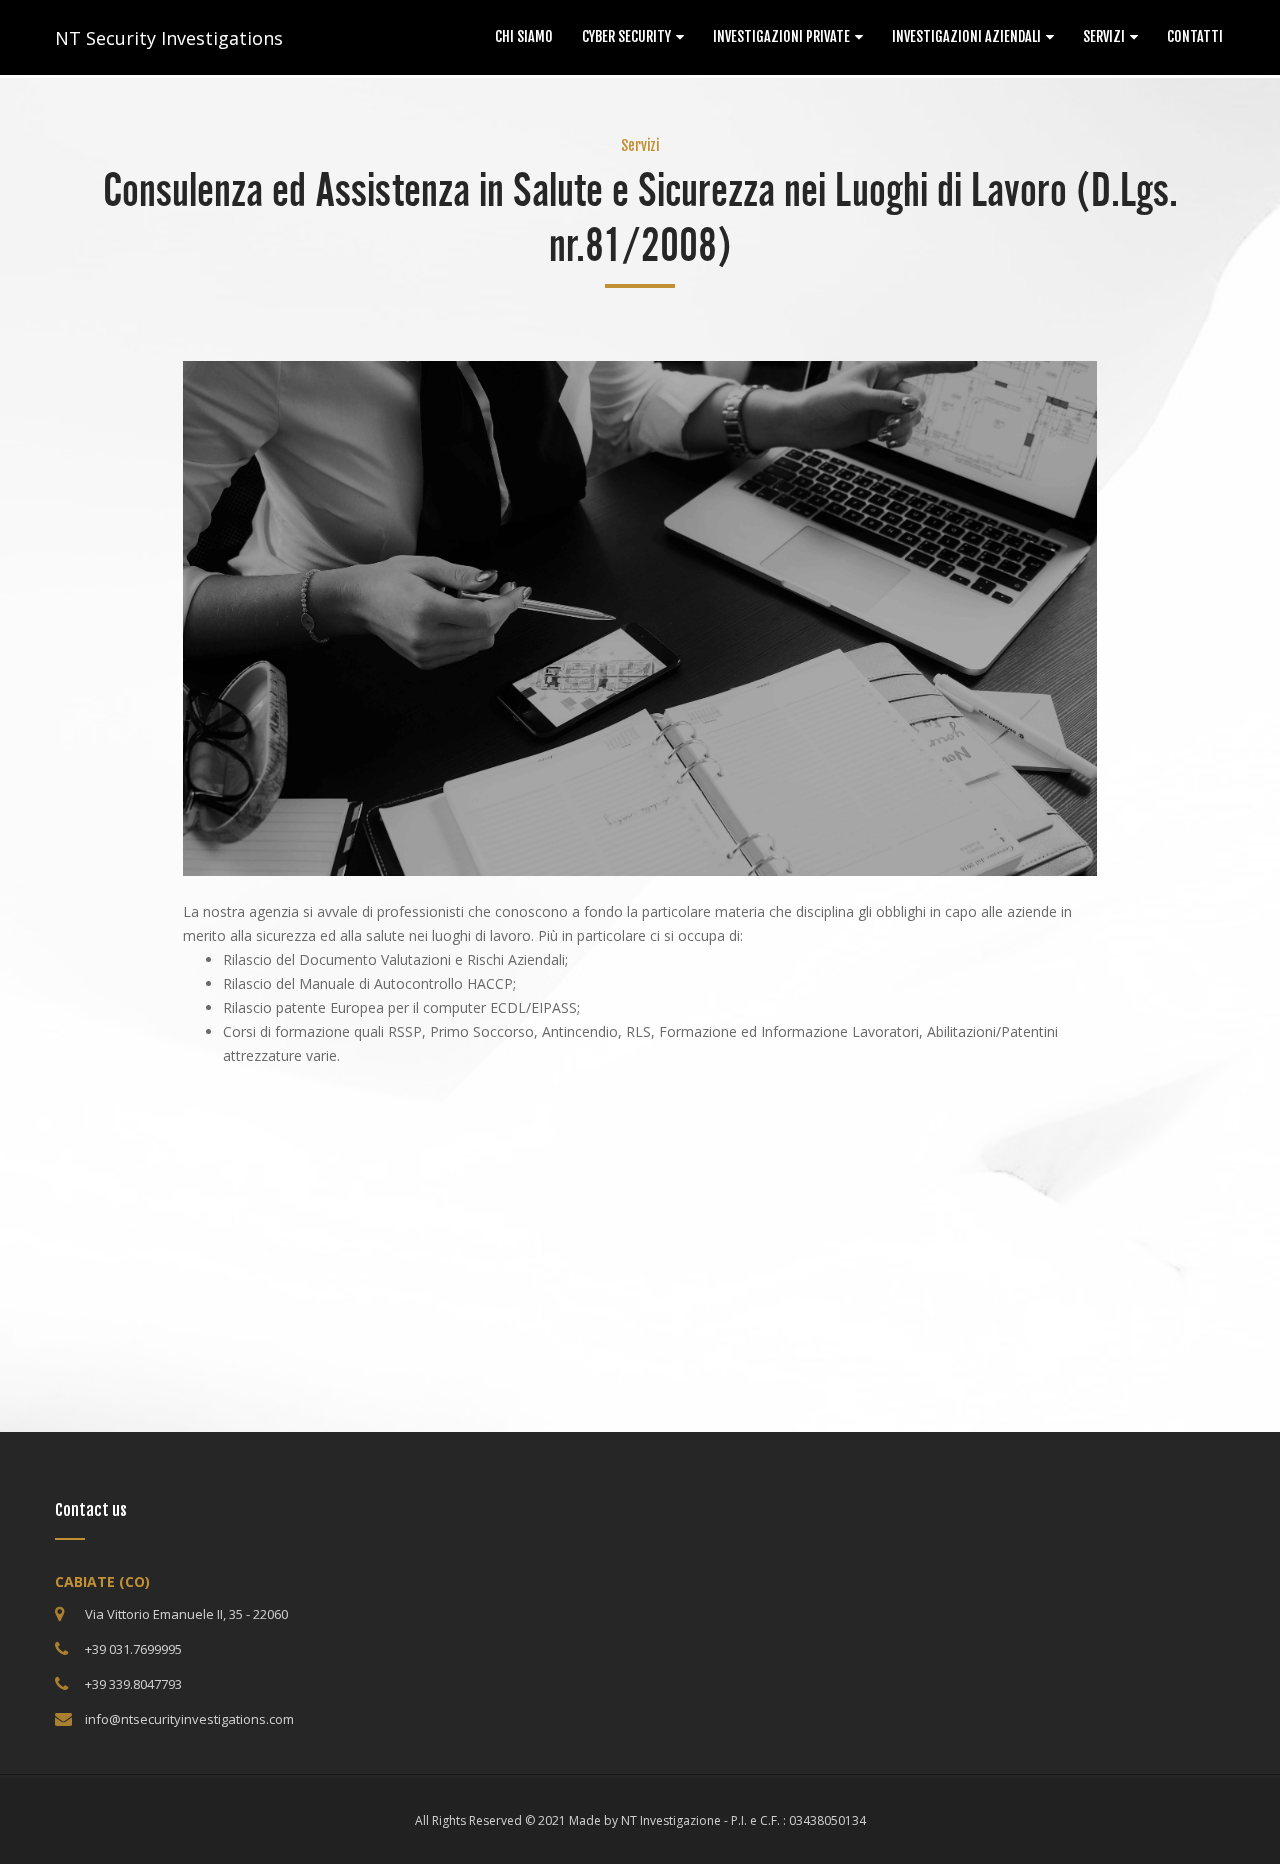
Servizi (1104, 36)
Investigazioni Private (781, 36)
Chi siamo (524, 36)
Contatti (1195, 36)
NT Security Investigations (169, 38)
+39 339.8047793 (133, 1684)
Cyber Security (626, 36)
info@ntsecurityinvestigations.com (189, 1719)
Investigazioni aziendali (966, 36)
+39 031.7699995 (133, 1649)
